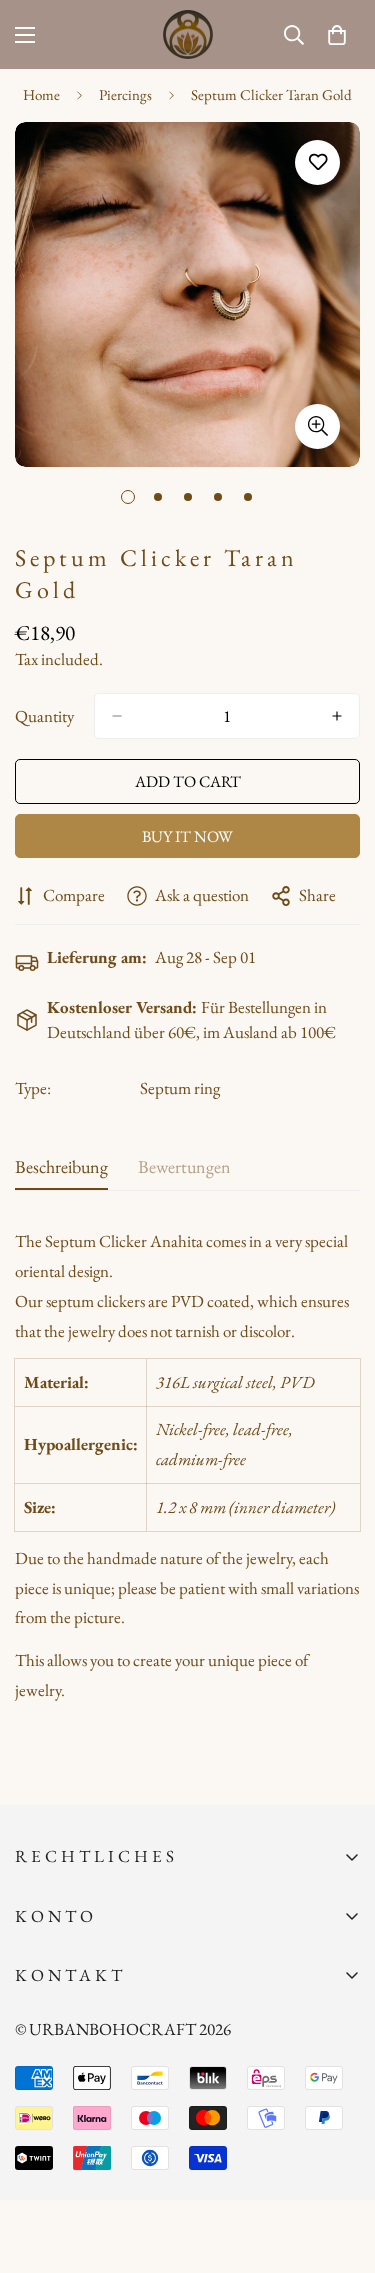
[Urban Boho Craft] (188, 34)
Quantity (44, 716)
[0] (337, 35)
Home (41, 94)
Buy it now (187, 836)
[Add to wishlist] (317, 162)
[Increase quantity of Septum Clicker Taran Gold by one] (337, 716)
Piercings (125, 94)
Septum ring (180, 1088)
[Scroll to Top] (339, 2167)
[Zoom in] (317, 426)
